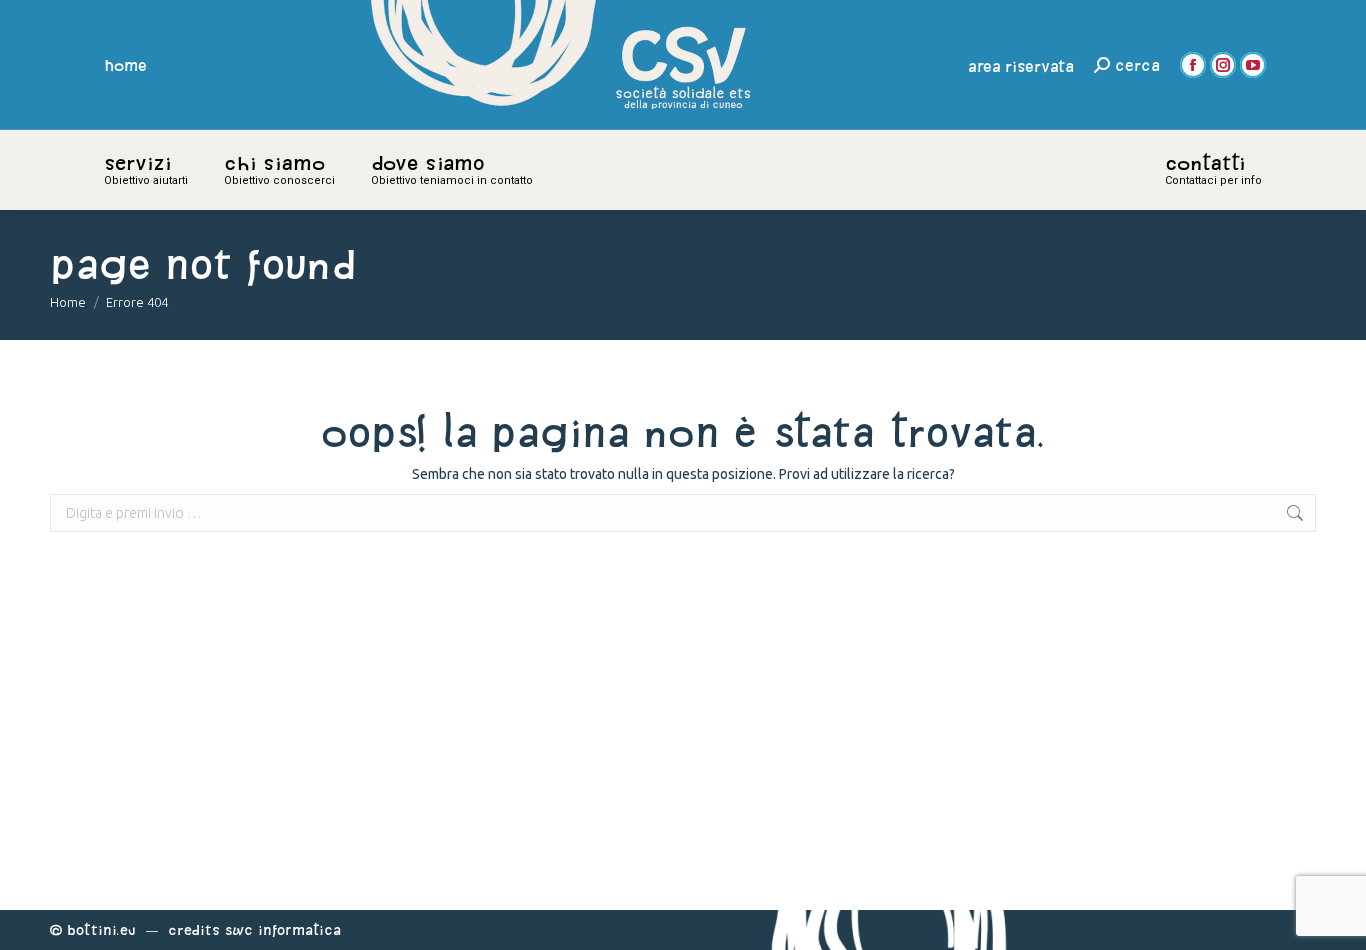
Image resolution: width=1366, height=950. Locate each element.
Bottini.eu (101, 929)
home (126, 65)
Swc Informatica (283, 929)
